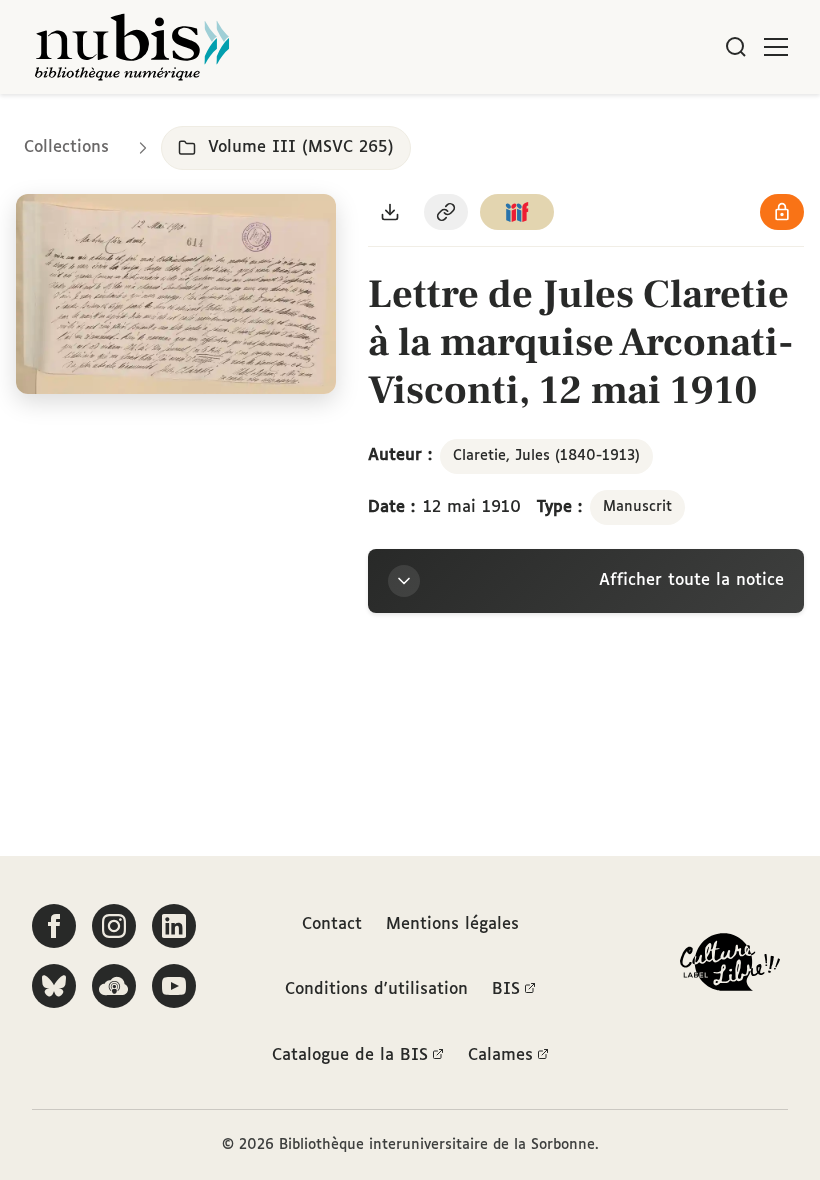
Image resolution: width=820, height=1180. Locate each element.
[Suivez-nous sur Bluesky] (54, 986)
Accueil (720, 122)
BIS (506, 989)
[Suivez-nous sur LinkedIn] (174, 926)
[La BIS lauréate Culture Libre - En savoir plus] (730, 966)
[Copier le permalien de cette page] (446, 212)
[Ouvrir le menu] (776, 47)
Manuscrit (637, 507)
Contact (332, 924)
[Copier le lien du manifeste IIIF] (517, 212)
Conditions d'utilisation (376, 989)
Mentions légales (452, 924)
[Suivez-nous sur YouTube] (174, 986)
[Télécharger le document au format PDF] (390, 212)
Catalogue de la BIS (350, 1055)
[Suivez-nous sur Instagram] (114, 926)
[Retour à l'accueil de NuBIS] (132, 47)
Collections (66, 147)
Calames (500, 1055)
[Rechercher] (736, 47)
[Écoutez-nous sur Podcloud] (114, 986)
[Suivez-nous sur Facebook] (54, 926)
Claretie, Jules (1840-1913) (546, 456)
